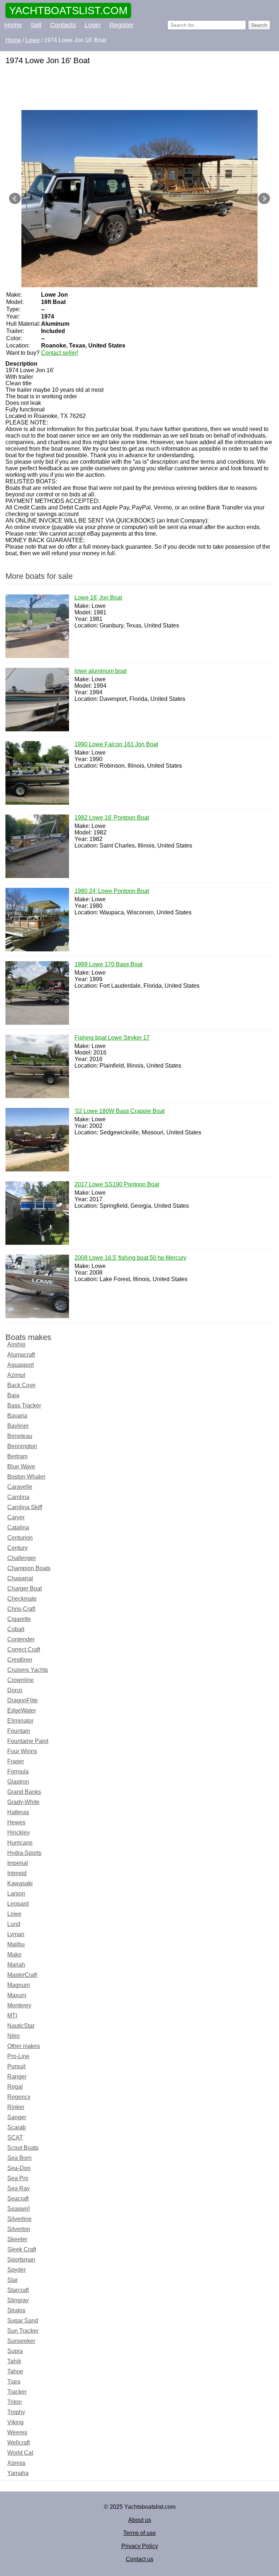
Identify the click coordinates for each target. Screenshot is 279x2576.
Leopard (18, 1904)
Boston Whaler (26, 1477)
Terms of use (139, 2533)
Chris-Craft (21, 1609)
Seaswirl (19, 2209)
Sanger (17, 2117)
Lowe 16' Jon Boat (98, 598)
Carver (16, 1517)
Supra (15, 2351)
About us (140, 2520)
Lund (14, 1924)
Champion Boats (29, 1568)
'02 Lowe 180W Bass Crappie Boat (120, 1111)
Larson (16, 1894)
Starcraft (18, 2290)
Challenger (22, 1558)
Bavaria (17, 1416)
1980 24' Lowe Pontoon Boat (112, 891)
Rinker (16, 2107)
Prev (15, 199)
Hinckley (19, 1833)
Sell (36, 25)
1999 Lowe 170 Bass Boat (108, 964)
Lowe (14, 1914)
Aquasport (21, 1365)
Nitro (13, 2036)
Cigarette (19, 1619)
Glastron (18, 1782)
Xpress (16, 2463)
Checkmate (22, 1599)
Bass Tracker (24, 1405)
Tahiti (14, 2361)
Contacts (63, 25)
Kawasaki (20, 1883)
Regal (15, 2087)
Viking (15, 2422)
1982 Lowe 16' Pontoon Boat (112, 818)
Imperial (18, 1863)
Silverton (19, 2229)
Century (17, 1548)
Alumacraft (21, 1355)
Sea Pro (18, 2178)
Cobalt (16, 1629)
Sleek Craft (22, 2249)
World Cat (20, 2453)
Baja (13, 1395)
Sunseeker (21, 2341)
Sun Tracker (23, 2331)
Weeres (17, 2432)
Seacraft (18, 2199)
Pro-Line (18, 2056)
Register (122, 25)
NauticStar (21, 2026)
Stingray (18, 2300)
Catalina (18, 1527)
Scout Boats (23, 2148)
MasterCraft (22, 1975)
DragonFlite (23, 1700)
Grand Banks (24, 1792)
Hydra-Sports (24, 1853)
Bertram (17, 1456)
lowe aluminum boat (100, 671)
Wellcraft (19, 2443)
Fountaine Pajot (28, 1741)
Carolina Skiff (25, 1507)
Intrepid (17, 1873)
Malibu (16, 1944)
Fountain (19, 1731)
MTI (12, 2016)
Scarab (17, 2127)
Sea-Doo (19, 2168)
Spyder (17, 2270)
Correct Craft (24, 1649)
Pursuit (16, 2066)
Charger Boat (25, 1588)
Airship (16, 1344)
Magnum (19, 1985)
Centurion (20, 1538)
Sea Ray (19, 2188)
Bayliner (18, 1426)
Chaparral (20, 1578)
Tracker (17, 2392)
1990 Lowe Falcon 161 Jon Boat (116, 744)
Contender (21, 1639)
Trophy (16, 2412)
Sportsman (21, 2260)
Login (93, 25)
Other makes (24, 2046)
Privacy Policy (140, 2546)
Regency (19, 2097)
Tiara (14, 2382)
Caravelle (20, 1487)
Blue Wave (21, 1466)
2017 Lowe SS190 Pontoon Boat (117, 1184)
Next (264, 199)
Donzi (15, 1690)
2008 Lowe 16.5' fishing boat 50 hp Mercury (130, 1258)
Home (13, 25)
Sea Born (19, 2158)
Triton (15, 2402)
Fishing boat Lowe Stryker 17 (112, 1038)
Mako (14, 1955)
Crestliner (20, 1660)
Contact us (139, 2559)
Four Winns (22, 1751)
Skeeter (17, 2239)
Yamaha (18, 2473)
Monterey (19, 2005)
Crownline (21, 1680)
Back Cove (21, 1385)
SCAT (15, 2138)
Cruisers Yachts (28, 1670)
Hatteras (18, 1812)
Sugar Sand (23, 2321)
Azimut (16, 1375)
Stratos (16, 2310)
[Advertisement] (139, 88)
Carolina (18, 1497)
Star (13, 2280)
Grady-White (23, 1802)
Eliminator (20, 1721)
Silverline (19, 2219)
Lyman (16, 1934)
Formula (18, 1771)
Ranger (17, 2077)
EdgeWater (22, 1710)
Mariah (16, 1965)
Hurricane (20, 1843)
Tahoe (15, 2371)
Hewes (16, 1822)
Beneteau (20, 1436)
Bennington (22, 1446)
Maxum (17, 1995)
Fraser (16, 1761)
